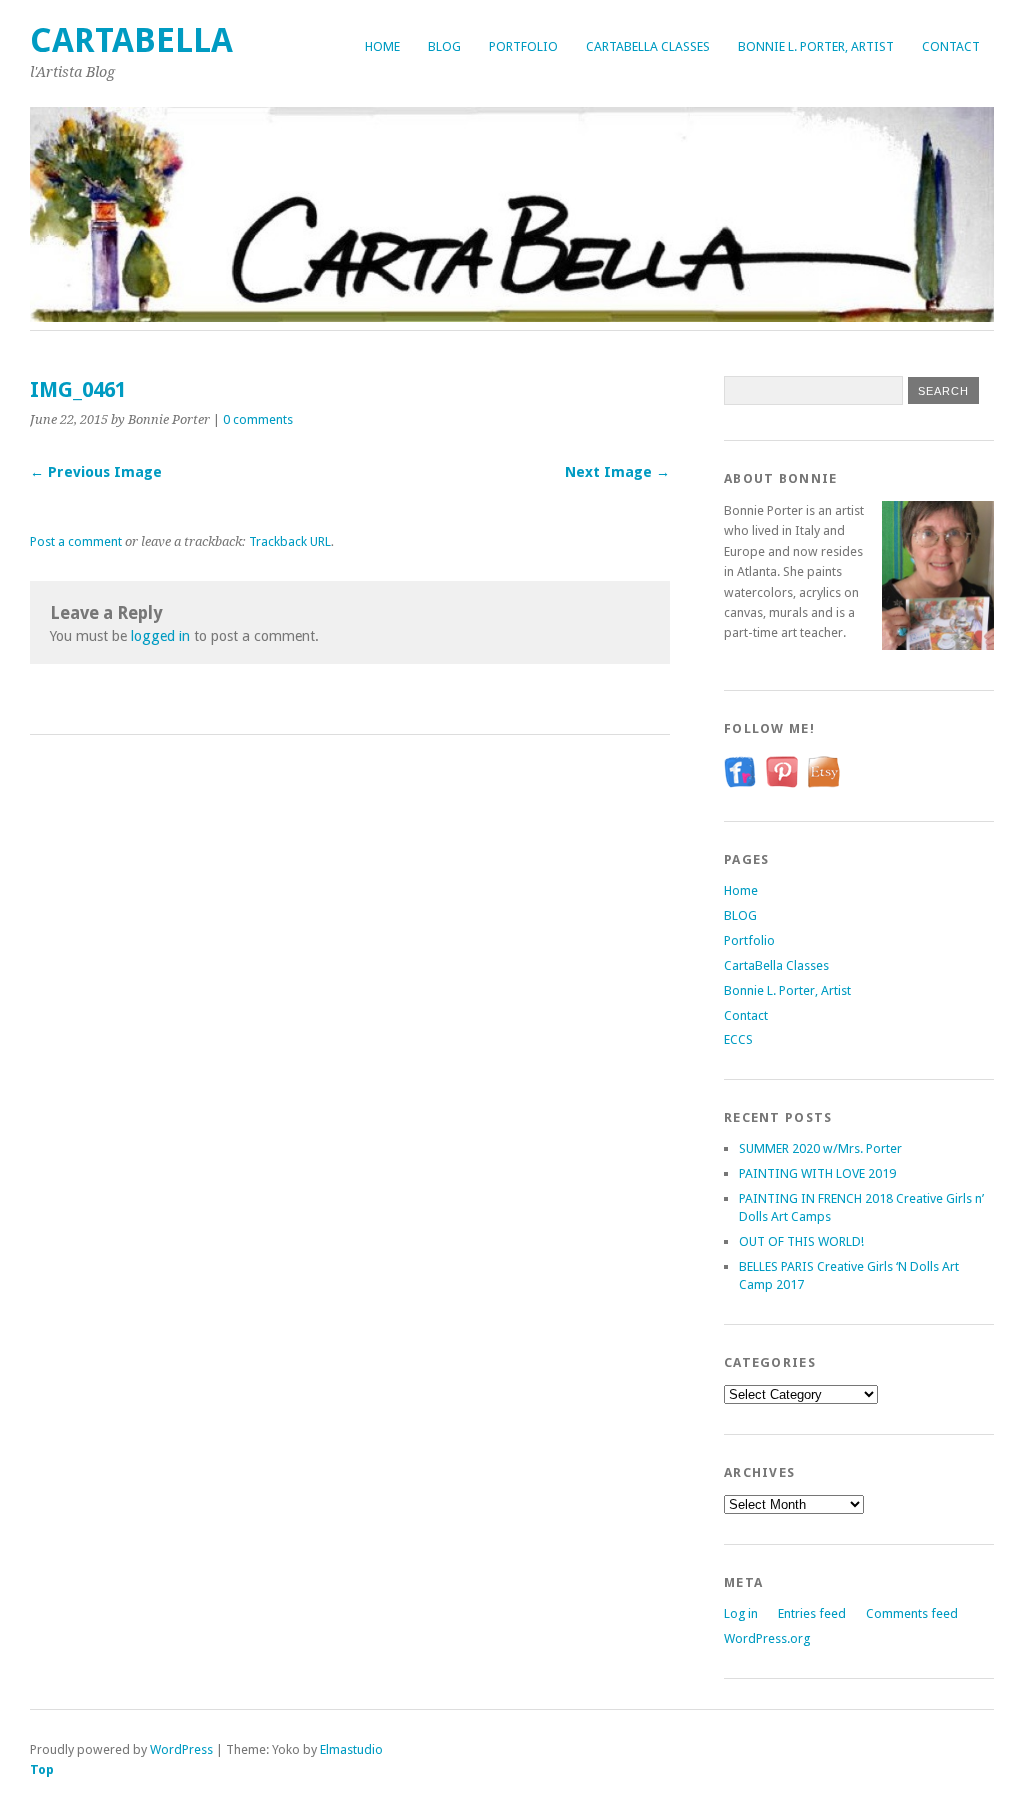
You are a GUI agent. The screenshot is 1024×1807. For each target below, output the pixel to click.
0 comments (258, 419)
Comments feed (912, 1613)
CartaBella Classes (648, 46)
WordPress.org (767, 1638)
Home (382, 46)
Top (42, 1769)
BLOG (444, 46)
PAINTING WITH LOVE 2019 (817, 1173)
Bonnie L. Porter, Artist (816, 46)
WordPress (181, 1749)
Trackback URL (290, 541)
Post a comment (76, 541)
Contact (951, 46)
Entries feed (812, 1613)
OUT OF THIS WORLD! (801, 1241)
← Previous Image (96, 472)
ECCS (738, 1039)
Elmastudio (351, 1749)
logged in (160, 636)
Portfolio (523, 46)
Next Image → (617, 472)
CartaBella (131, 40)
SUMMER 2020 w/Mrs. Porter (820, 1148)
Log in (741, 1613)
